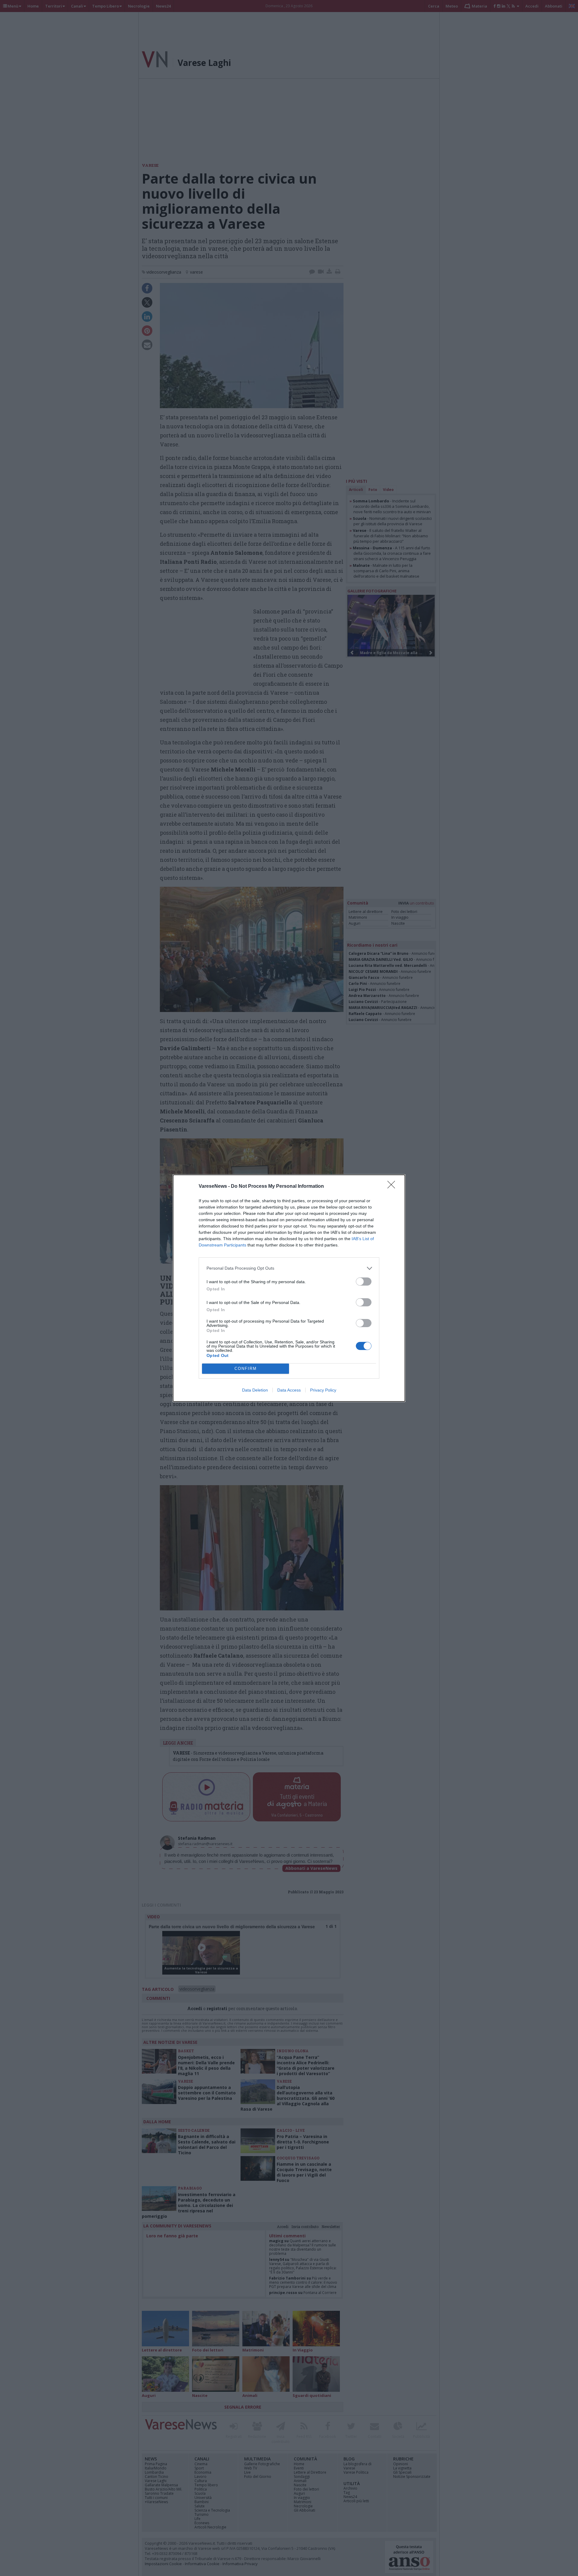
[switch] (364, 1282)
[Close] (393, 1187)
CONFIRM (246, 1369)
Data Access (289, 1390)
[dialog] (289, 1288)
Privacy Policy (323, 1390)
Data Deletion (255, 1390)
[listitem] (289, 1268)
